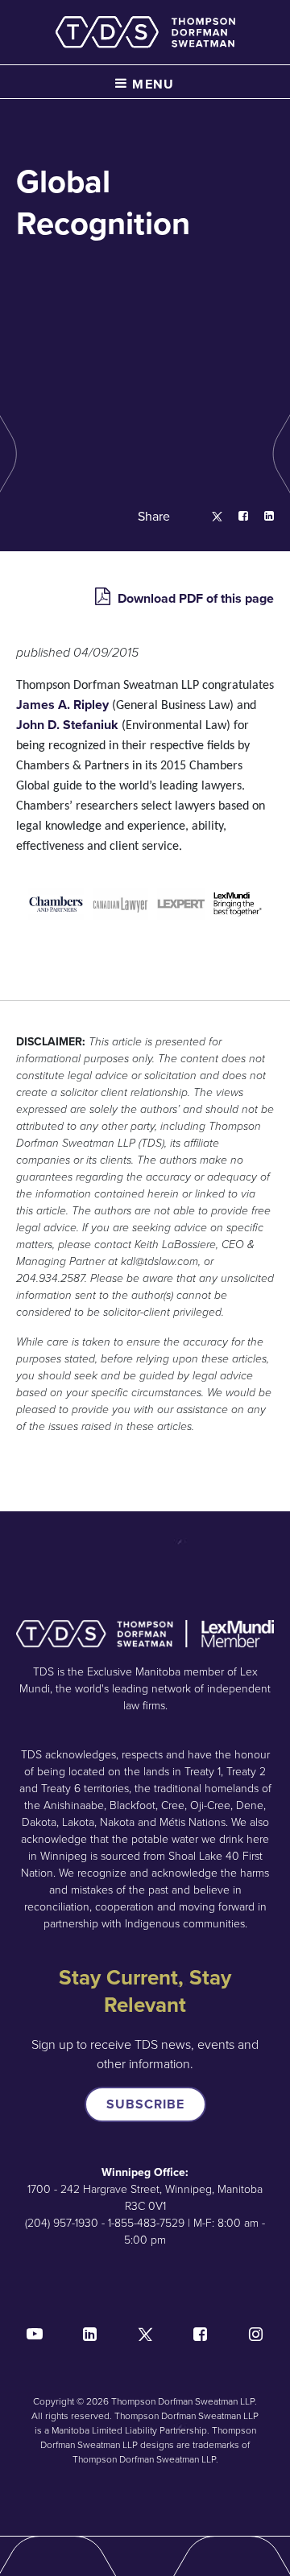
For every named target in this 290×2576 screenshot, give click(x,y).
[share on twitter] (209, 517)
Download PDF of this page (194, 598)
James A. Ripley (64, 705)
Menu (151, 84)
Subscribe (145, 2104)
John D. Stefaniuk (69, 725)
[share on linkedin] (261, 517)
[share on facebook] (235, 517)
